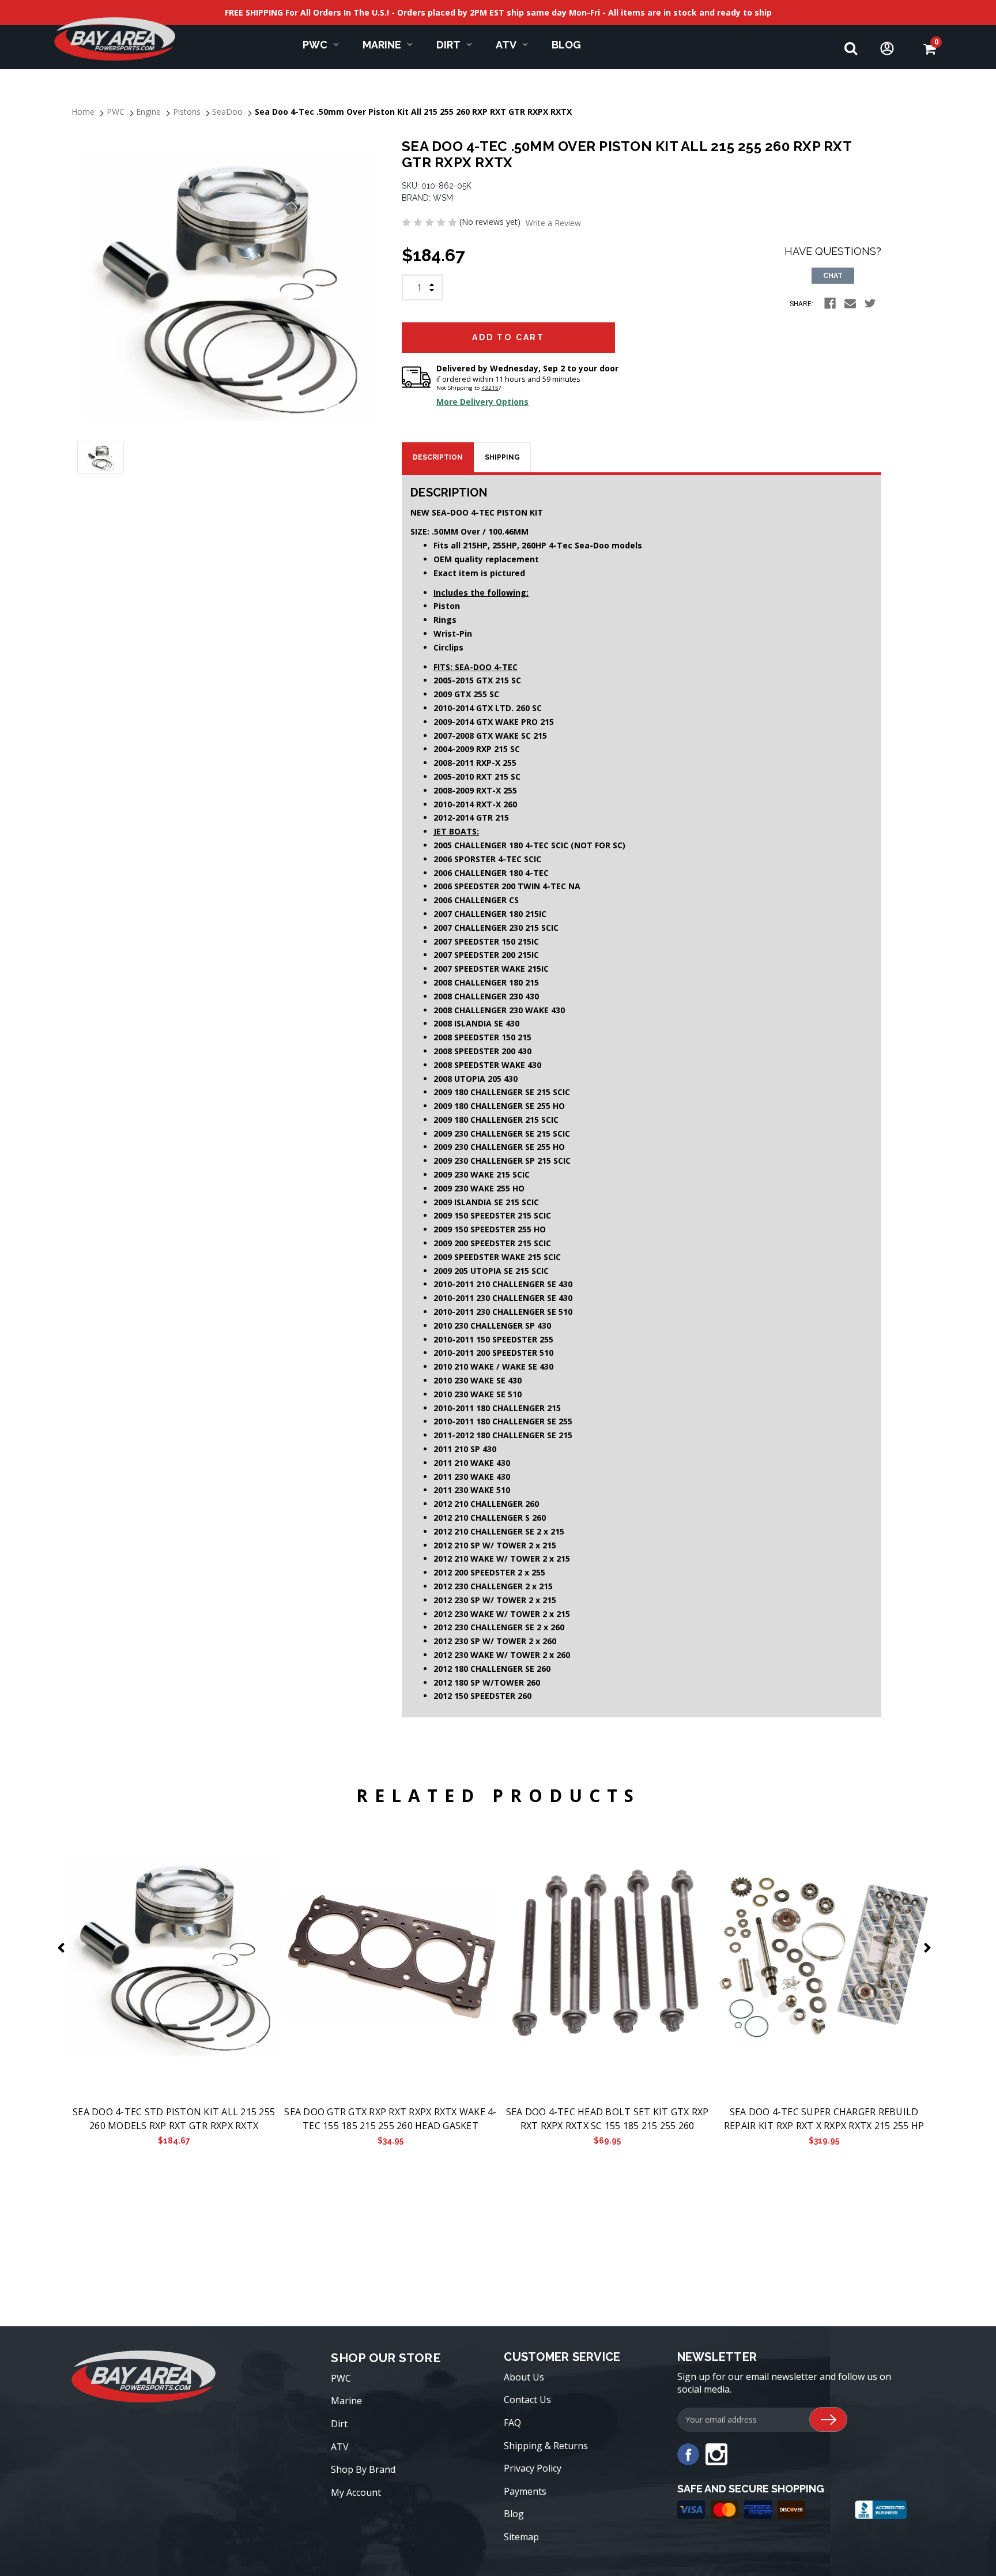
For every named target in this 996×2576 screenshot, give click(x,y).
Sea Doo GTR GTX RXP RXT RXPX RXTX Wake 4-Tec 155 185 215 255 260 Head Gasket (390, 2119)
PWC (315, 45)
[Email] (850, 303)
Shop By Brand (363, 2469)
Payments (525, 2491)
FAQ (512, 2423)
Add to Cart (174, 1957)
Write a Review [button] (553, 223)
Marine (382, 45)
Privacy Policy (533, 2468)
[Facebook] (830, 303)
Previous (63, 1948)
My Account (356, 2492)
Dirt (448, 45)
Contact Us (527, 2400)
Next (930, 1948)
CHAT (833, 276)
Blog (566, 45)
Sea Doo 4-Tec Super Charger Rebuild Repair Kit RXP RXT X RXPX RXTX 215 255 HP (824, 2119)
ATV (506, 45)
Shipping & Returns (546, 2446)
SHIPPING (502, 457)
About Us (524, 2377)
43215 (490, 388)
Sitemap (521, 2537)
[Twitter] (870, 303)
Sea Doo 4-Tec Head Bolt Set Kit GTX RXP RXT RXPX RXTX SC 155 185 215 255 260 (608, 2119)
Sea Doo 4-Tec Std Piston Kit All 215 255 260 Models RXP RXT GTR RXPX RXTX (174, 2119)
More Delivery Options (482, 402)
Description (438, 457)
